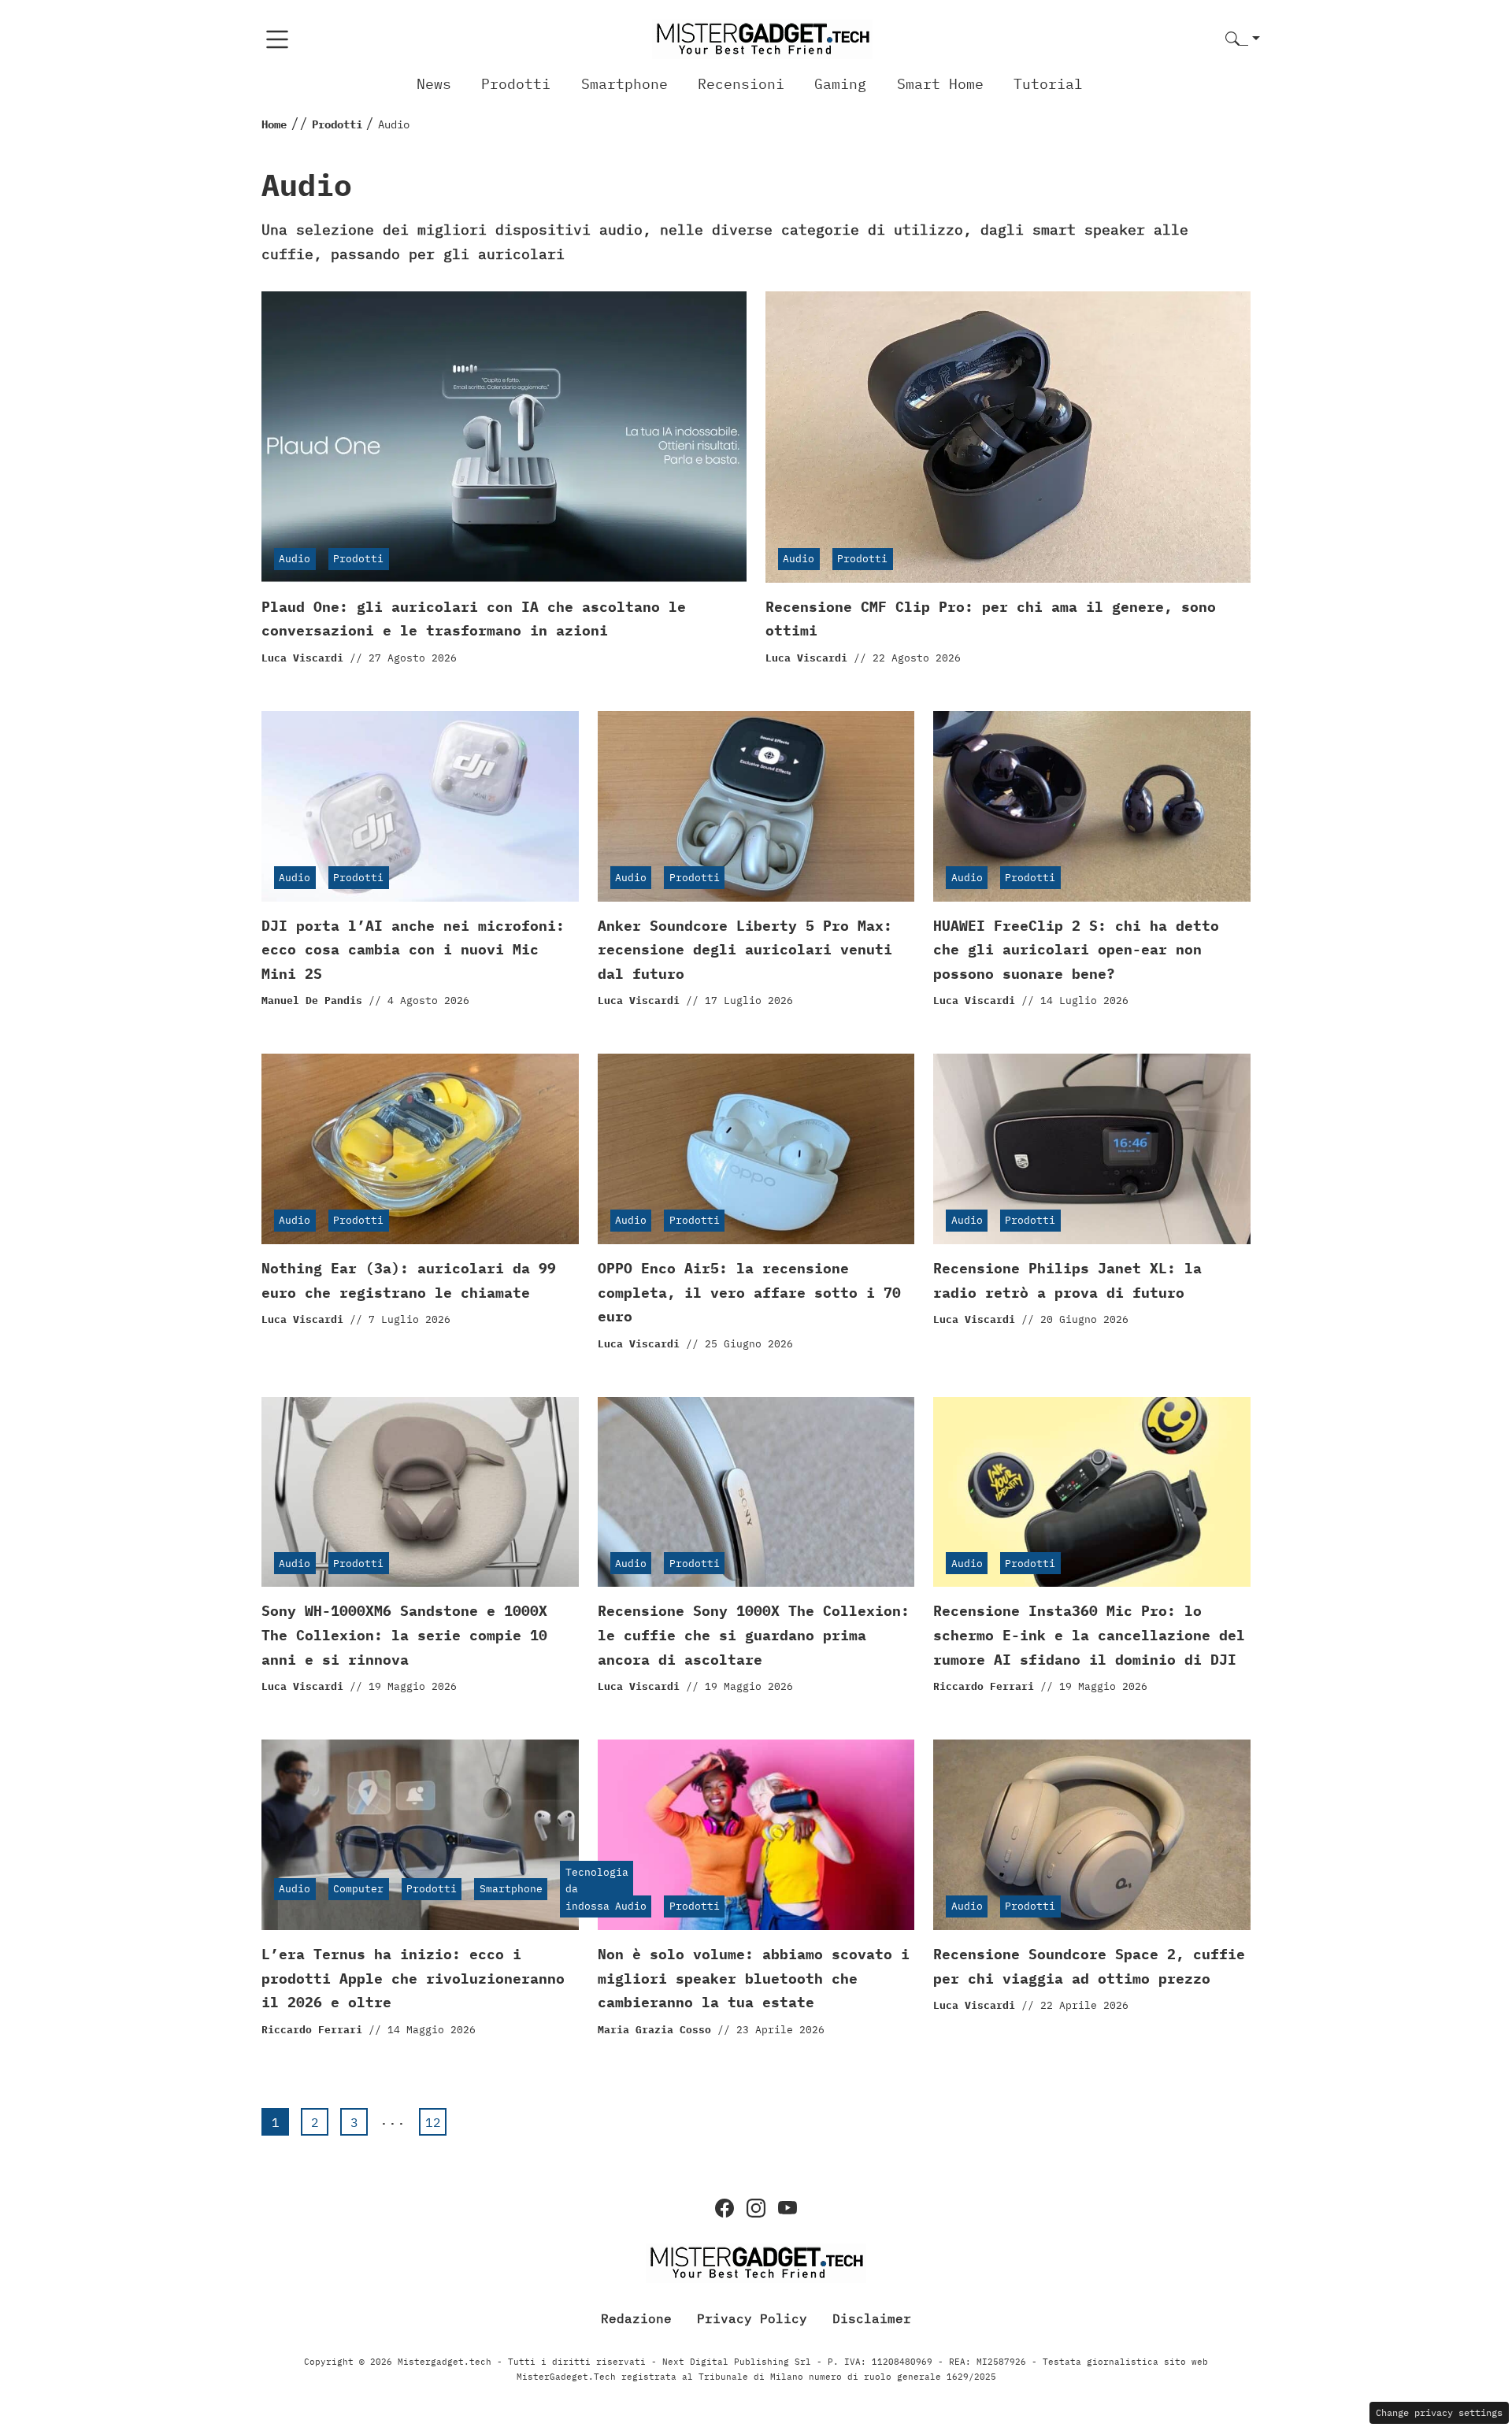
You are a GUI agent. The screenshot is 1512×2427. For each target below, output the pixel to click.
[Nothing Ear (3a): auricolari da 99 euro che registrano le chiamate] (420, 1149)
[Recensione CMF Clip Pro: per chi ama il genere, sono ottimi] (1008, 437)
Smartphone (624, 84)
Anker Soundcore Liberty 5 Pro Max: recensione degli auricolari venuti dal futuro (745, 950)
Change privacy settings (1439, 2412)
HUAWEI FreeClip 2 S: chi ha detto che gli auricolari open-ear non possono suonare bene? (1076, 950)
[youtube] (787, 2208)
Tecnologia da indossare (597, 1890)
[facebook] (724, 2208)
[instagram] (756, 2208)
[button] (1243, 40)
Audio (295, 559)
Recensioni (741, 84)
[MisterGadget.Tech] (762, 38)
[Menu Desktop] (277, 39)
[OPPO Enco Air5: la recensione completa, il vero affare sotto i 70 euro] (756, 1149)
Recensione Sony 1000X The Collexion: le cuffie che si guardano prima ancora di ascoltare (754, 1635)
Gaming (840, 84)
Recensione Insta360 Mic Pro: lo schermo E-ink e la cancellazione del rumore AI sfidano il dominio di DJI (1089, 1635)
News (434, 84)
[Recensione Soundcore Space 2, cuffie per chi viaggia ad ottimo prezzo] (1092, 1835)
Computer (358, 1889)
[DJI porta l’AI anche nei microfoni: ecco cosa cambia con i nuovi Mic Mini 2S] (420, 806)
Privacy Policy (752, 2318)
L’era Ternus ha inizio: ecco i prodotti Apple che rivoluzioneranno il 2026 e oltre (413, 1978)
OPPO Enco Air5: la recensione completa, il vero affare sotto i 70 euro (749, 1292)
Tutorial (1048, 84)
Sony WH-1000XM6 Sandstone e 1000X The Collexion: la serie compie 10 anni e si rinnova (404, 1635)
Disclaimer (872, 2318)
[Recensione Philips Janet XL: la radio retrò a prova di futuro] (1092, 1149)
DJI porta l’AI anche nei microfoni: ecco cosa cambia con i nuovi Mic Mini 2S (413, 950)
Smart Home (940, 84)
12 (433, 2122)
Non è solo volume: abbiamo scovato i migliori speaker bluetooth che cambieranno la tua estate (754, 1978)
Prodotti (516, 84)
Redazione (636, 2318)
